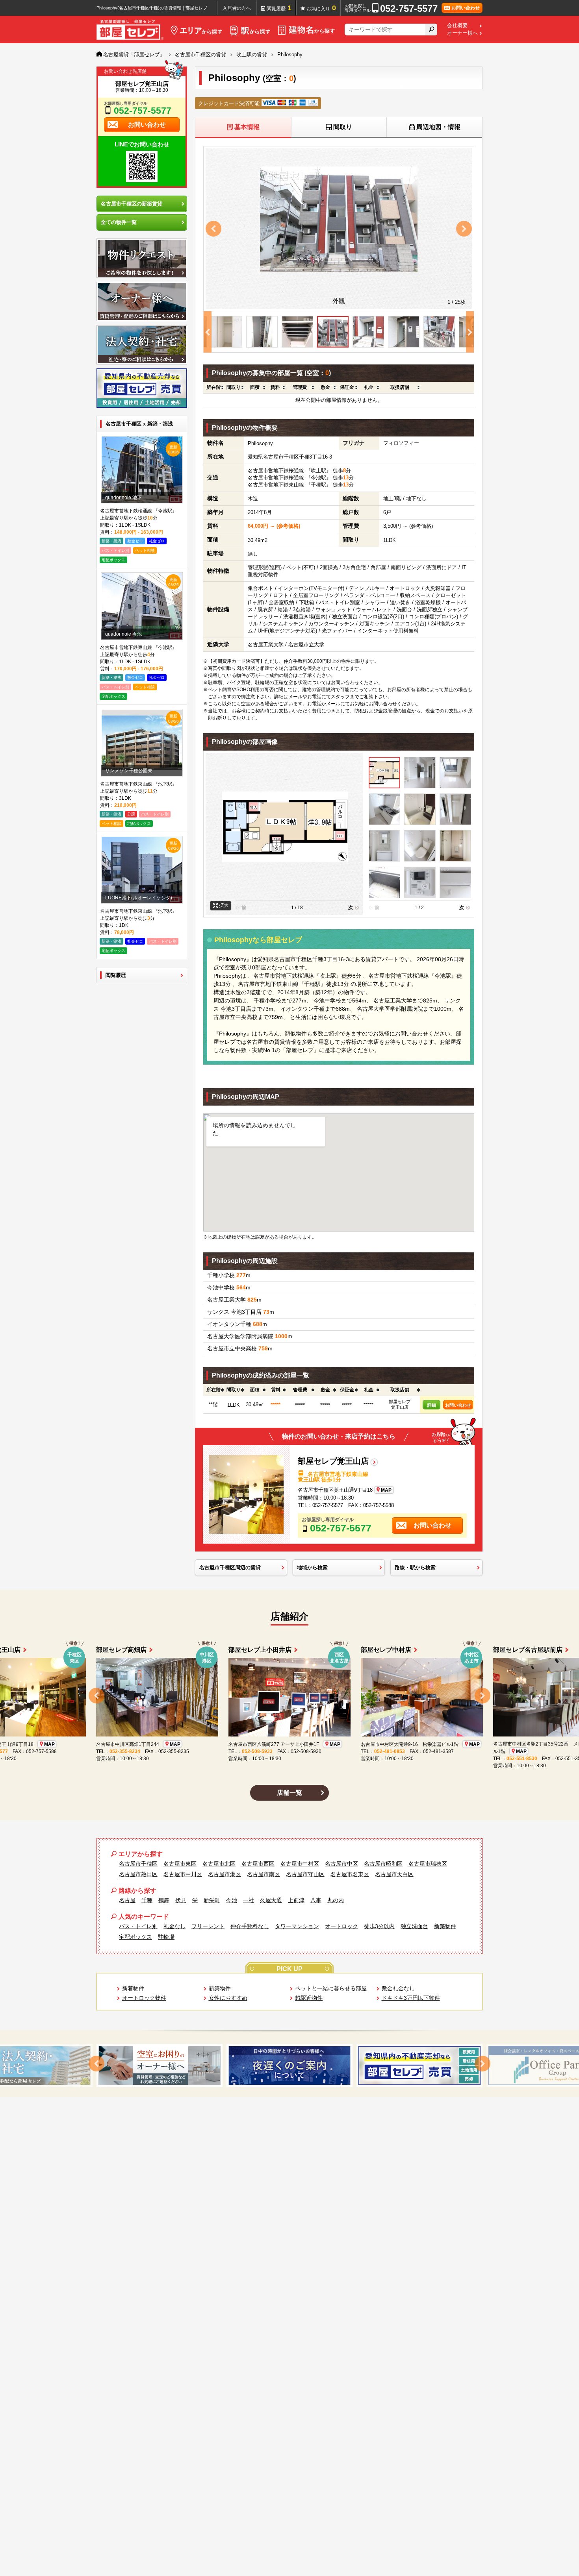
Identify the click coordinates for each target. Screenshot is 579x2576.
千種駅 (318, 485)
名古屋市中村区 (300, 1864)
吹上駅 (318, 471)
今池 (232, 1900)
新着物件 (133, 1988)
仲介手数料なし (250, 1926)
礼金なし (174, 1926)
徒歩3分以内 (379, 1926)
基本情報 (247, 127)
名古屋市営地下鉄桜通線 (276, 471)
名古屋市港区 (225, 1874)
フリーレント (208, 1926)
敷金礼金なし (398, 1988)
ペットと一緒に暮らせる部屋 (331, 1988)
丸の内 (336, 1900)
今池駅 (318, 478)
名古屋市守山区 (305, 1874)
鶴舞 (164, 1900)
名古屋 (127, 1900)
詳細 (432, 1405)
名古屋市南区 (264, 1874)
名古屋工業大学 (266, 644)
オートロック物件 (144, 1998)
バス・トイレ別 (138, 1926)
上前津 (296, 1900)
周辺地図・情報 (438, 127)
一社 (249, 1900)
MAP (386, 1490)
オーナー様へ (462, 33)
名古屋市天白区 (394, 1874)
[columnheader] (213, 388)
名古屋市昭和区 (383, 1864)
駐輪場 (166, 1937)
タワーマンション (297, 1926)
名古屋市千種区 (281, 457)
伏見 (181, 1900)
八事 (316, 1900)
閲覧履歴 (279, 8)
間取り (343, 127)
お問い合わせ (458, 1405)
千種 (304, 457)
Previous (213, 229)
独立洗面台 (414, 1926)
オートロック (341, 1926)
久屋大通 (271, 1900)
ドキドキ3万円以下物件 (411, 1998)
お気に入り (321, 8)
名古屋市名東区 (350, 1874)
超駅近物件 (309, 1998)
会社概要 (457, 26)
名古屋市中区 (341, 1864)
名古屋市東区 (180, 1864)
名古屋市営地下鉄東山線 (276, 485)
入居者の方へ (237, 8)
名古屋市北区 (219, 1864)
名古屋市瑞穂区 (428, 1864)
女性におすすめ (228, 1998)
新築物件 (445, 1926)
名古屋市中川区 (183, 1874)
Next (464, 229)
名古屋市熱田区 (138, 1874)
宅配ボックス (135, 1937)
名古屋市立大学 (306, 644)
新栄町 (212, 1900)
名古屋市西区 (258, 1864)
